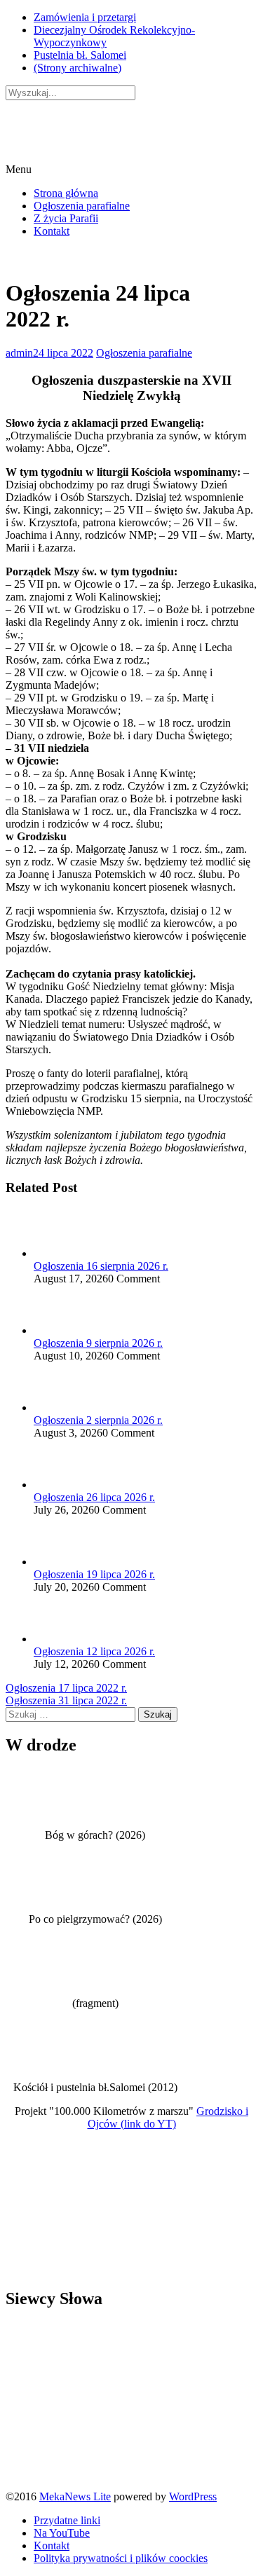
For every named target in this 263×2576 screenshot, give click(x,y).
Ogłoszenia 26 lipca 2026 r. (94, 1497)
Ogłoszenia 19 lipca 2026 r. (94, 1574)
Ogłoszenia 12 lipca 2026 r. (94, 1651)
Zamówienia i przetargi (85, 17)
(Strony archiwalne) (77, 68)
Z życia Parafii (66, 218)
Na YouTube (62, 2533)
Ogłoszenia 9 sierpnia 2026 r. (98, 1343)
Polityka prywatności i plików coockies (121, 2558)
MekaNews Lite (75, 2496)
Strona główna (66, 193)
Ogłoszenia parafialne (82, 206)
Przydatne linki (67, 2520)
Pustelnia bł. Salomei (80, 55)
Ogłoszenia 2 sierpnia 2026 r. (98, 1420)
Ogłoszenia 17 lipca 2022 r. (66, 1688)
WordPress (193, 2496)
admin (19, 353)
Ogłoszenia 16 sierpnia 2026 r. (101, 1266)
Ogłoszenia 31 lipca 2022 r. (66, 1700)
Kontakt (52, 231)
